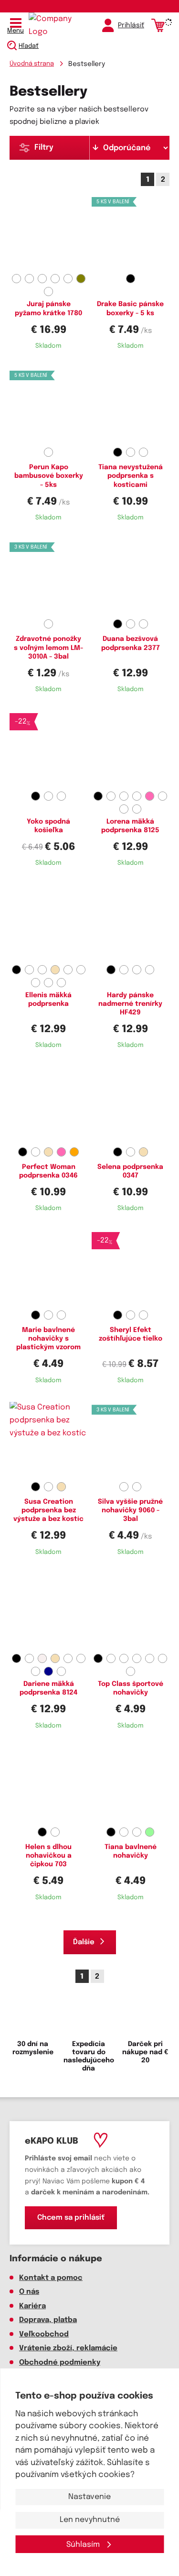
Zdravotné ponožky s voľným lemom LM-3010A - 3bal (48, 648)
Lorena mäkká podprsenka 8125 (130, 826)
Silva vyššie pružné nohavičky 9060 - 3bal (130, 1510)
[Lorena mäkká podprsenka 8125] (131, 749)
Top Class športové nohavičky (131, 1688)
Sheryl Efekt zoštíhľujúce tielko (131, 1334)
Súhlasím (84, 2545)
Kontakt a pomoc (51, 2278)
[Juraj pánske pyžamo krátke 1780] (49, 232)
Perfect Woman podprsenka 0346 (48, 1171)
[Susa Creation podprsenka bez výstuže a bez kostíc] (49, 1440)
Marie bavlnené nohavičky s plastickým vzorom (48, 1339)
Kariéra (32, 2306)
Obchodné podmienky (60, 2363)
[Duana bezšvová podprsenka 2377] (131, 577)
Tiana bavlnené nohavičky (131, 1851)
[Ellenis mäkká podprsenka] (49, 923)
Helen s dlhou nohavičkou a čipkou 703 (48, 1856)
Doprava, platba (48, 2320)
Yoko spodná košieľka (48, 826)
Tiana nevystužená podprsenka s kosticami (131, 476)
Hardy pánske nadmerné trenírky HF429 (130, 1004)
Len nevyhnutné (90, 2520)
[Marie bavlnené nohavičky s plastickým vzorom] (49, 1268)
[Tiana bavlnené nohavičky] (131, 1785)
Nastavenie (89, 2497)
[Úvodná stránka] (50, 25)
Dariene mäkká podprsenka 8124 (48, 1688)
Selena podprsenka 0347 (130, 1171)
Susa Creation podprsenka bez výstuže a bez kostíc (48, 1510)
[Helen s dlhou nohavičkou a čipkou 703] (49, 1785)
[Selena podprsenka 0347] (131, 1105)
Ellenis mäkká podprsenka (48, 1000)
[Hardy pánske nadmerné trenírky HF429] (131, 923)
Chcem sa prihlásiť (71, 2218)
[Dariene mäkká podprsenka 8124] (49, 1612)
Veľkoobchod (44, 2334)
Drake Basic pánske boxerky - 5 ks (130, 308)
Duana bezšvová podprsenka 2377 (131, 643)
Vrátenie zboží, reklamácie (68, 2348)
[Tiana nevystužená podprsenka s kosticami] (131, 406)
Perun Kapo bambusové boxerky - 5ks (49, 476)
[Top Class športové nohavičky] (131, 1612)
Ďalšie (84, 1942)
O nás (29, 2292)
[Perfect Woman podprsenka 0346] (49, 1105)
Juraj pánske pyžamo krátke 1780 (48, 308)
